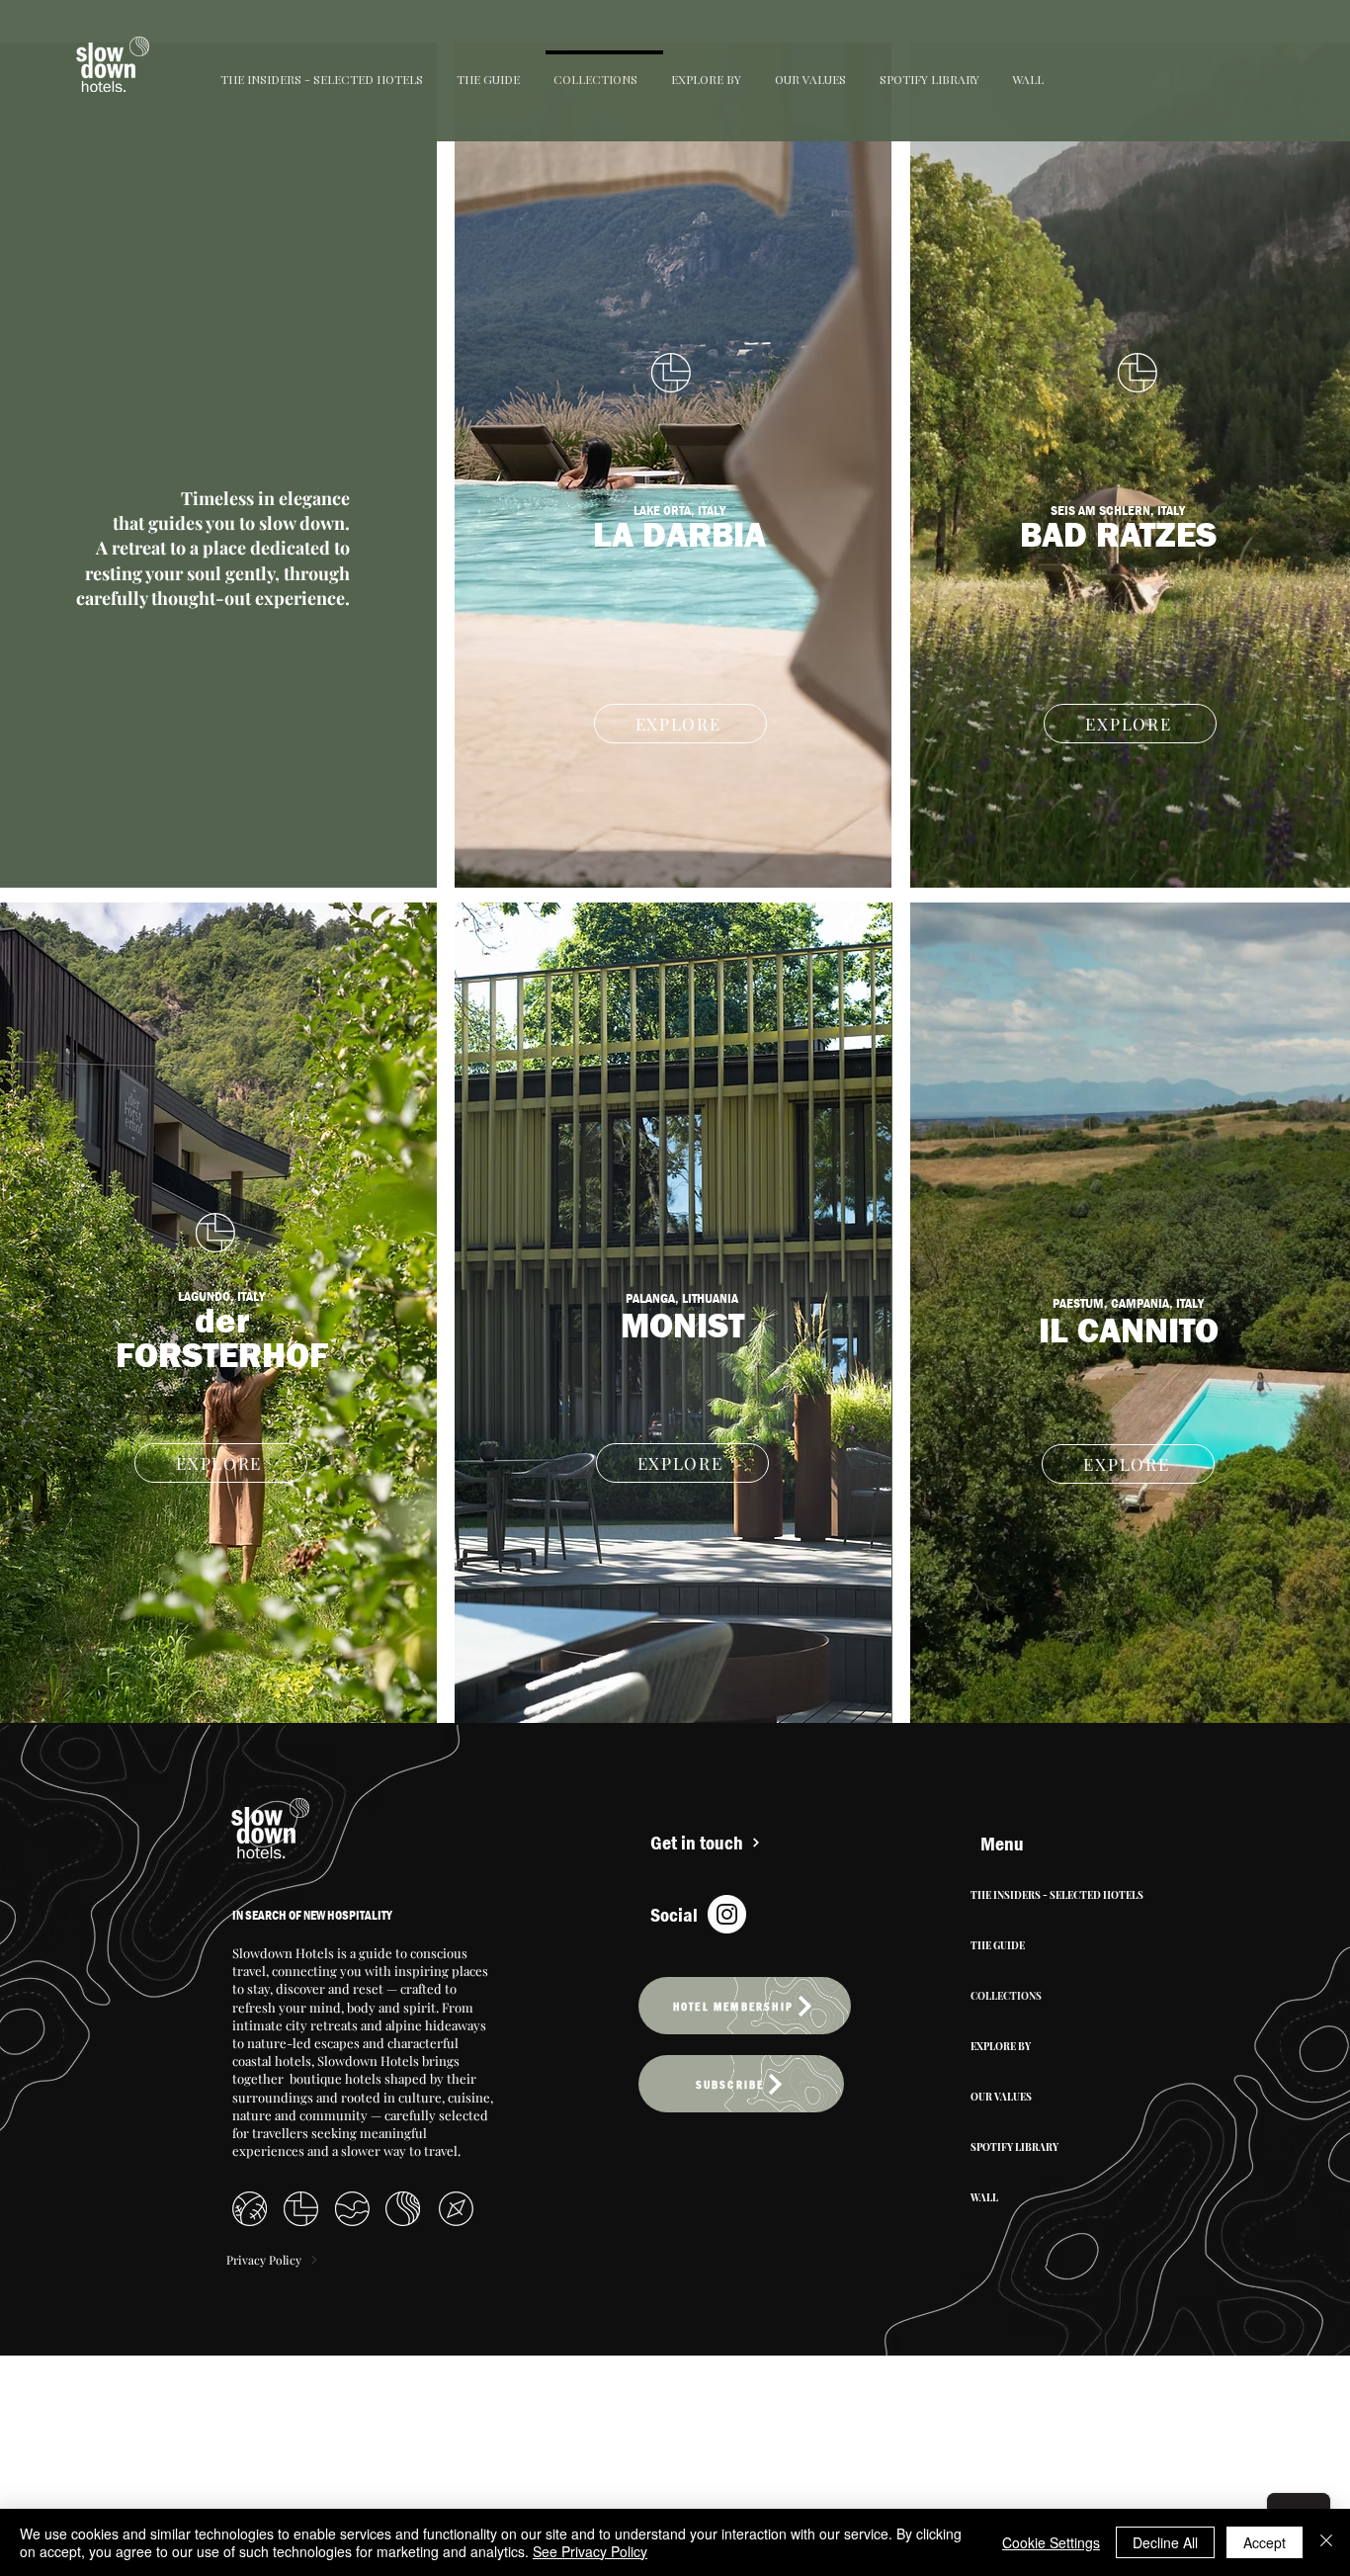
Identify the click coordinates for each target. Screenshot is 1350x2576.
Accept (1265, 2542)
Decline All (1165, 2542)
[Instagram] (727, 1914)
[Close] (1326, 2542)
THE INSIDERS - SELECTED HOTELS (1055, 1895)
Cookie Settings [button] (1051, 2542)
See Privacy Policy (590, 2551)
